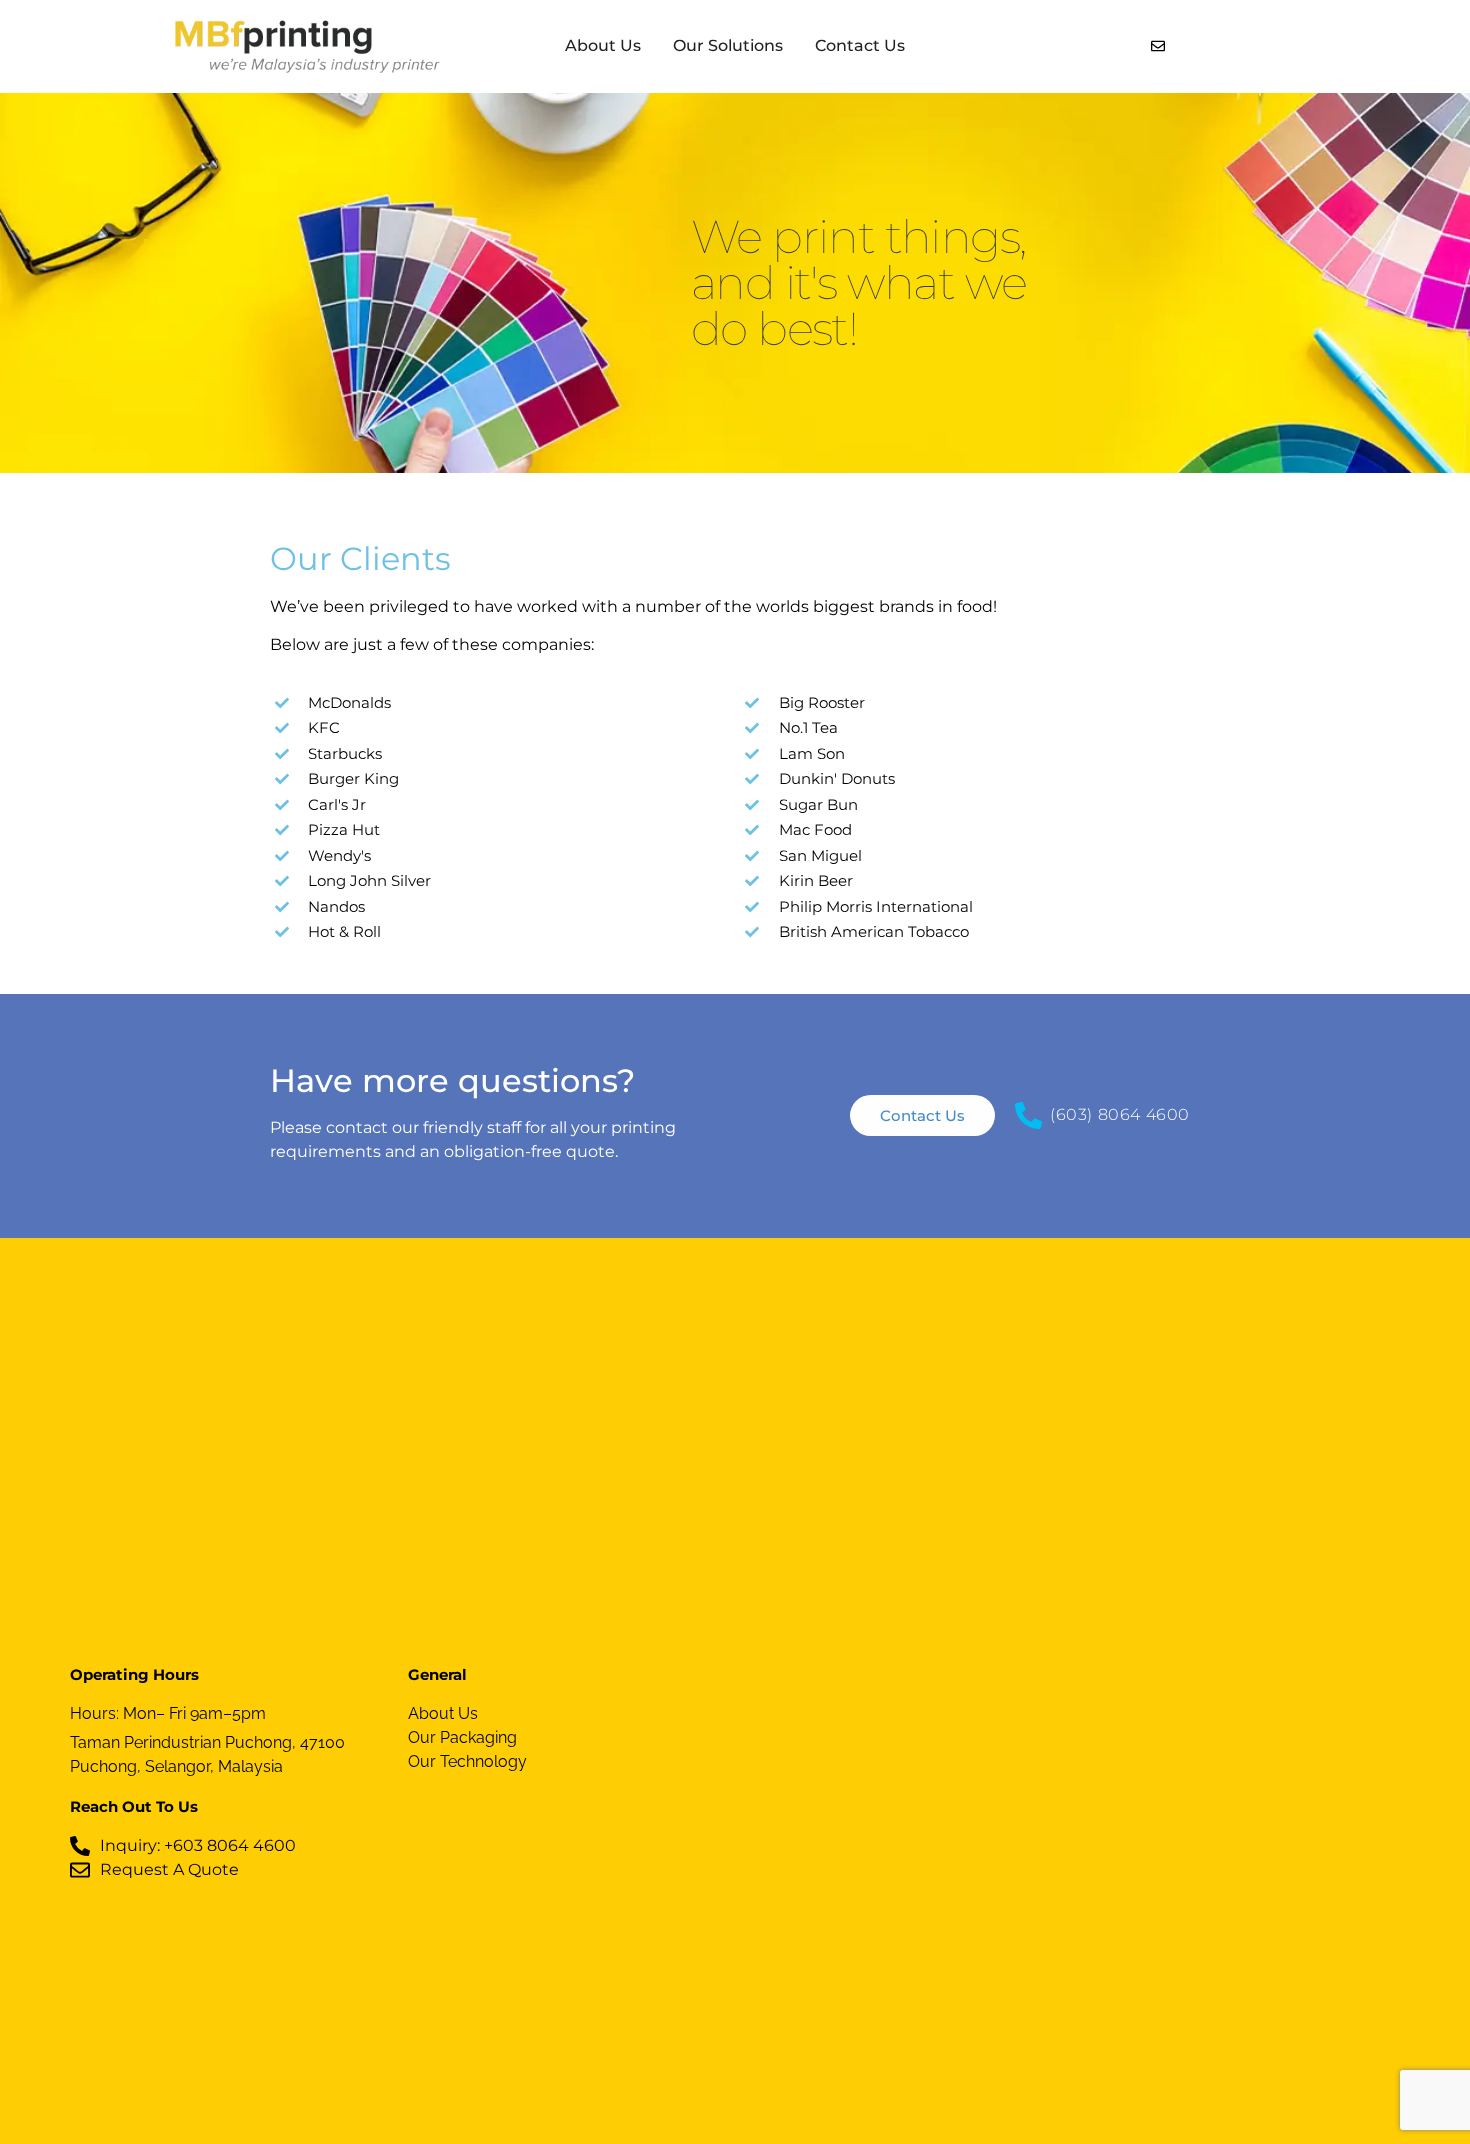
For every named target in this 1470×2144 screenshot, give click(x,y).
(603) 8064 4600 (1120, 1114)
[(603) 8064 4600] (1028, 1115)
